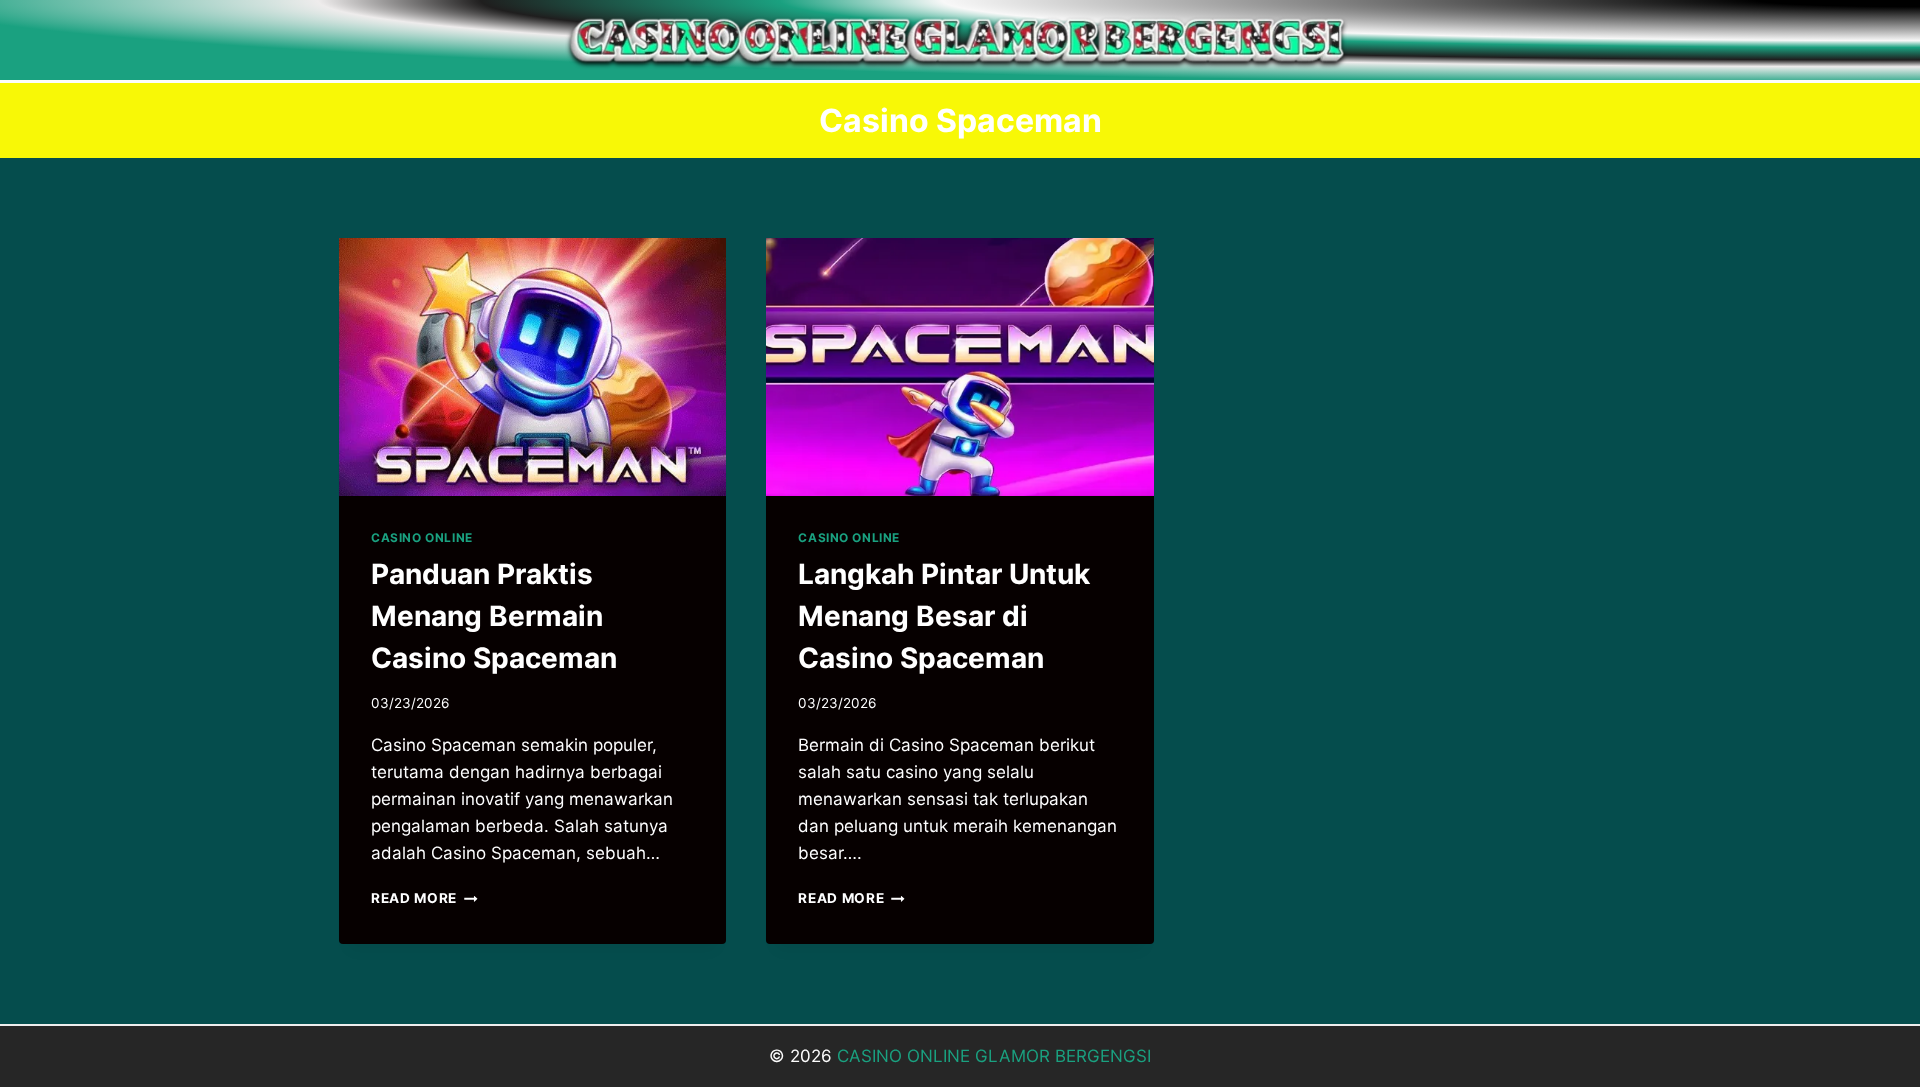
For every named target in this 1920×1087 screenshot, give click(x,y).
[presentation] (532, 367)
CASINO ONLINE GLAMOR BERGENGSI (994, 1056)
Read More (424, 898)
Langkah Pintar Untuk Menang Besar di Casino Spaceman (944, 616)
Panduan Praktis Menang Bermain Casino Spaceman (494, 616)
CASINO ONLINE (422, 537)
